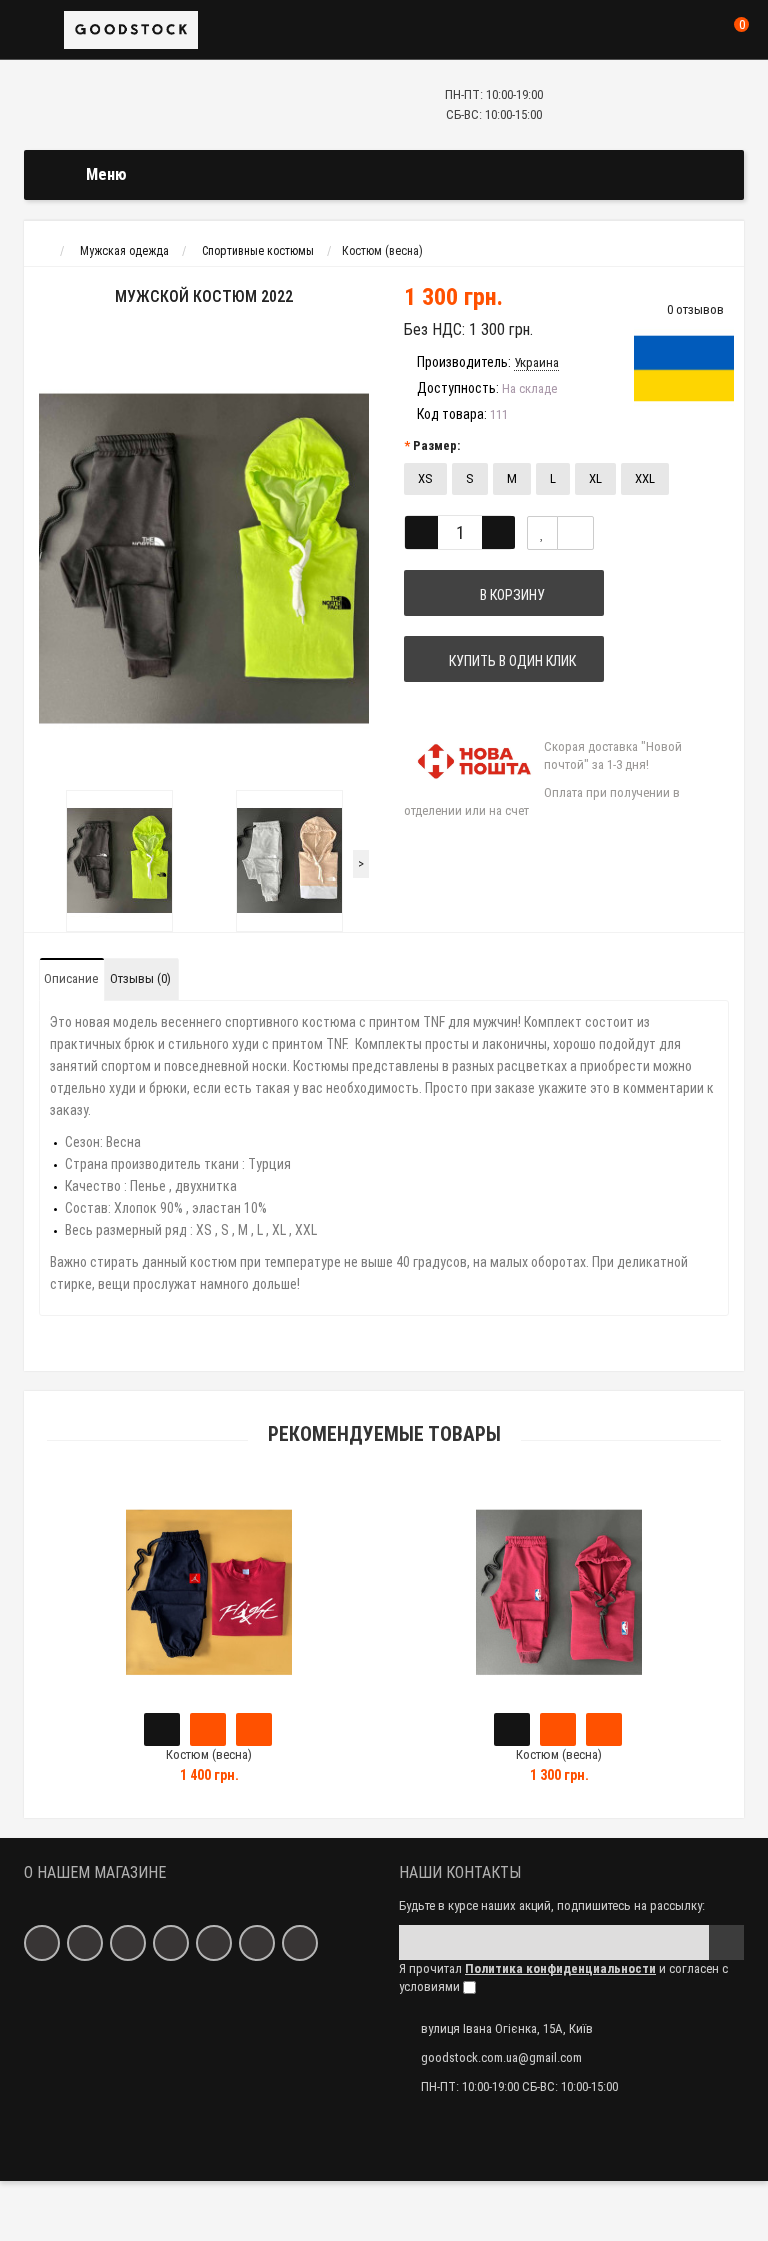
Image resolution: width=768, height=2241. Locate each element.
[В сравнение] (575, 533)
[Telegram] (300, 1943)
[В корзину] (162, 1729)
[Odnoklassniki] (128, 1943)
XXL (645, 478)
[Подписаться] (726, 1942)
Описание (71, 978)
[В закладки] (542, 533)
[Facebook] (42, 1943)
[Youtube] (257, 1943)
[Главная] (42, 251)
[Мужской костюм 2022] (204, 558)
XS (425, 478)
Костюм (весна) (209, 1754)
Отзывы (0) (140, 978)
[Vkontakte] (85, 1943)
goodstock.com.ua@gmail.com (501, 2057)
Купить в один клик (509, 661)
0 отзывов (695, 309)
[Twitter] (214, 1943)
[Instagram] (171, 1943)
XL (595, 478)
